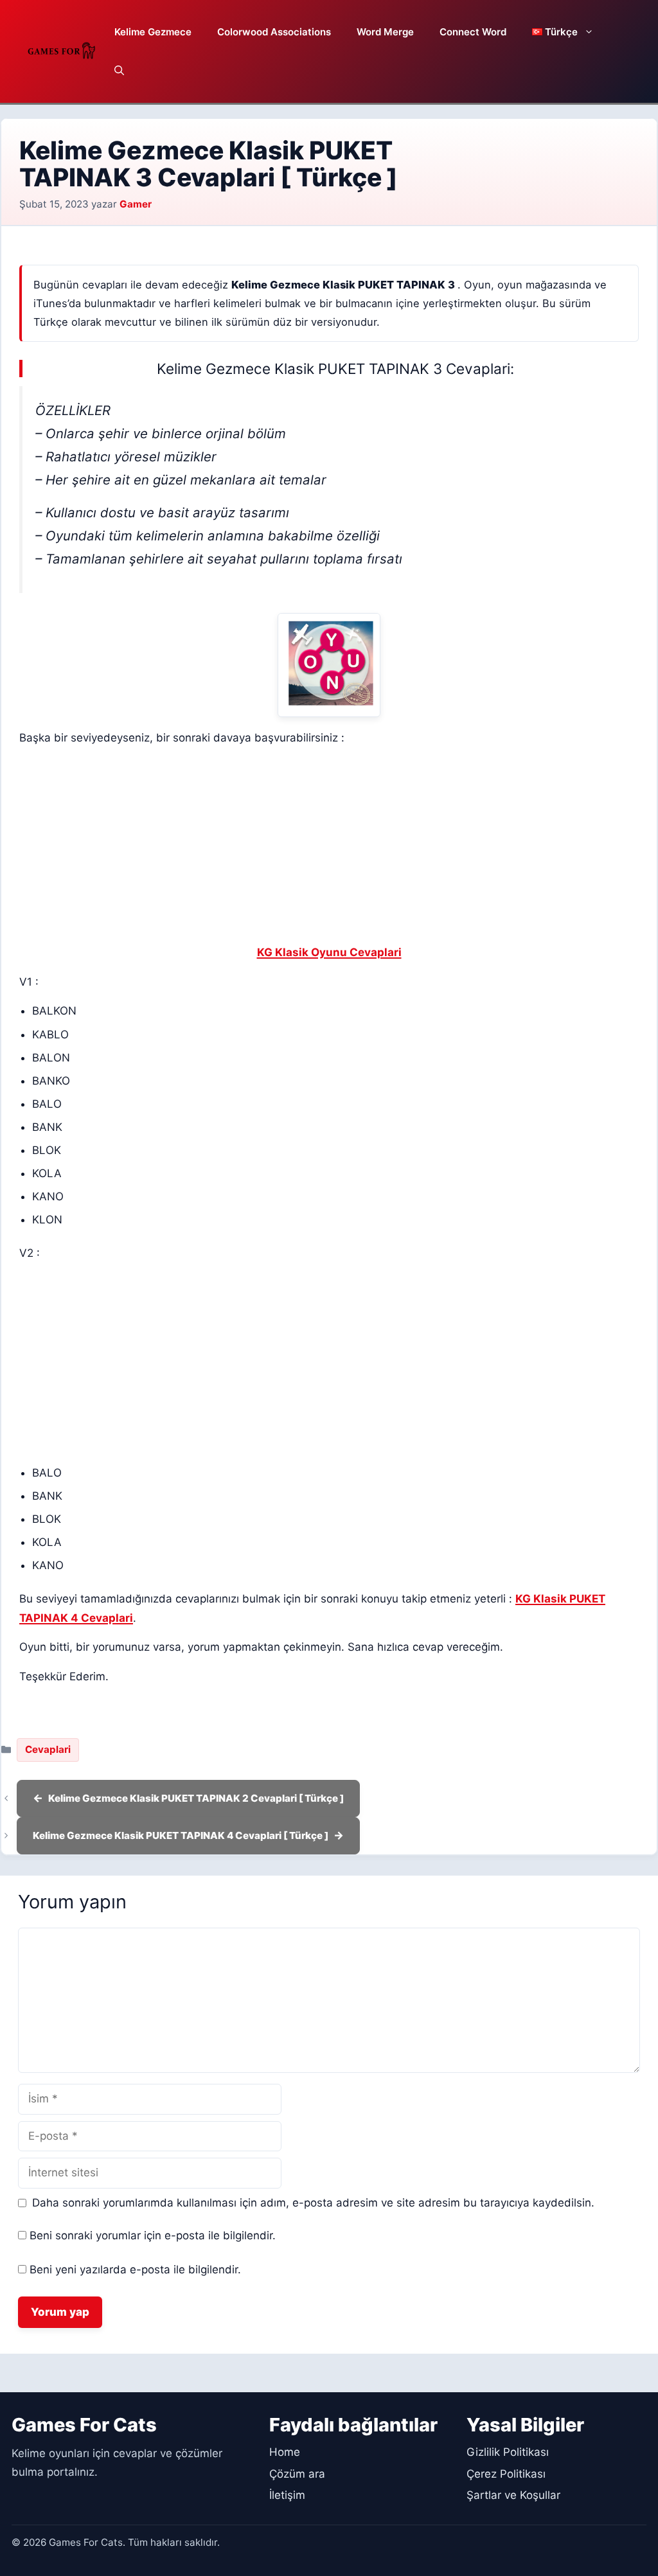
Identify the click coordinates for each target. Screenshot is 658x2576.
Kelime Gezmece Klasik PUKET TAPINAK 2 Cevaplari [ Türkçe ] (196, 1798)
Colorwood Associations (274, 32)
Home (285, 2452)
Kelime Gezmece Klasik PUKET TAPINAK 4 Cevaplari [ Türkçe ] (181, 1835)
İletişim (287, 2495)
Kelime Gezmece (153, 32)
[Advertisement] (329, 848)
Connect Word (473, 32)
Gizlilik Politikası (508, 2452)
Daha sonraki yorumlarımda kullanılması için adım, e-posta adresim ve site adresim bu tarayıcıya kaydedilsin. (313, 2203)
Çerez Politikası (506, 2474)
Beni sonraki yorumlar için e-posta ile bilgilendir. (153, 2235)
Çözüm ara (297, 2474)
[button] (119, 71)
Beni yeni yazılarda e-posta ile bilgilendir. (135, 2270)
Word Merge (385, 32)
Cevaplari (48, 1749)
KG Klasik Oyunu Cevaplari (329, 952)
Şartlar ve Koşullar (513, 2495)
